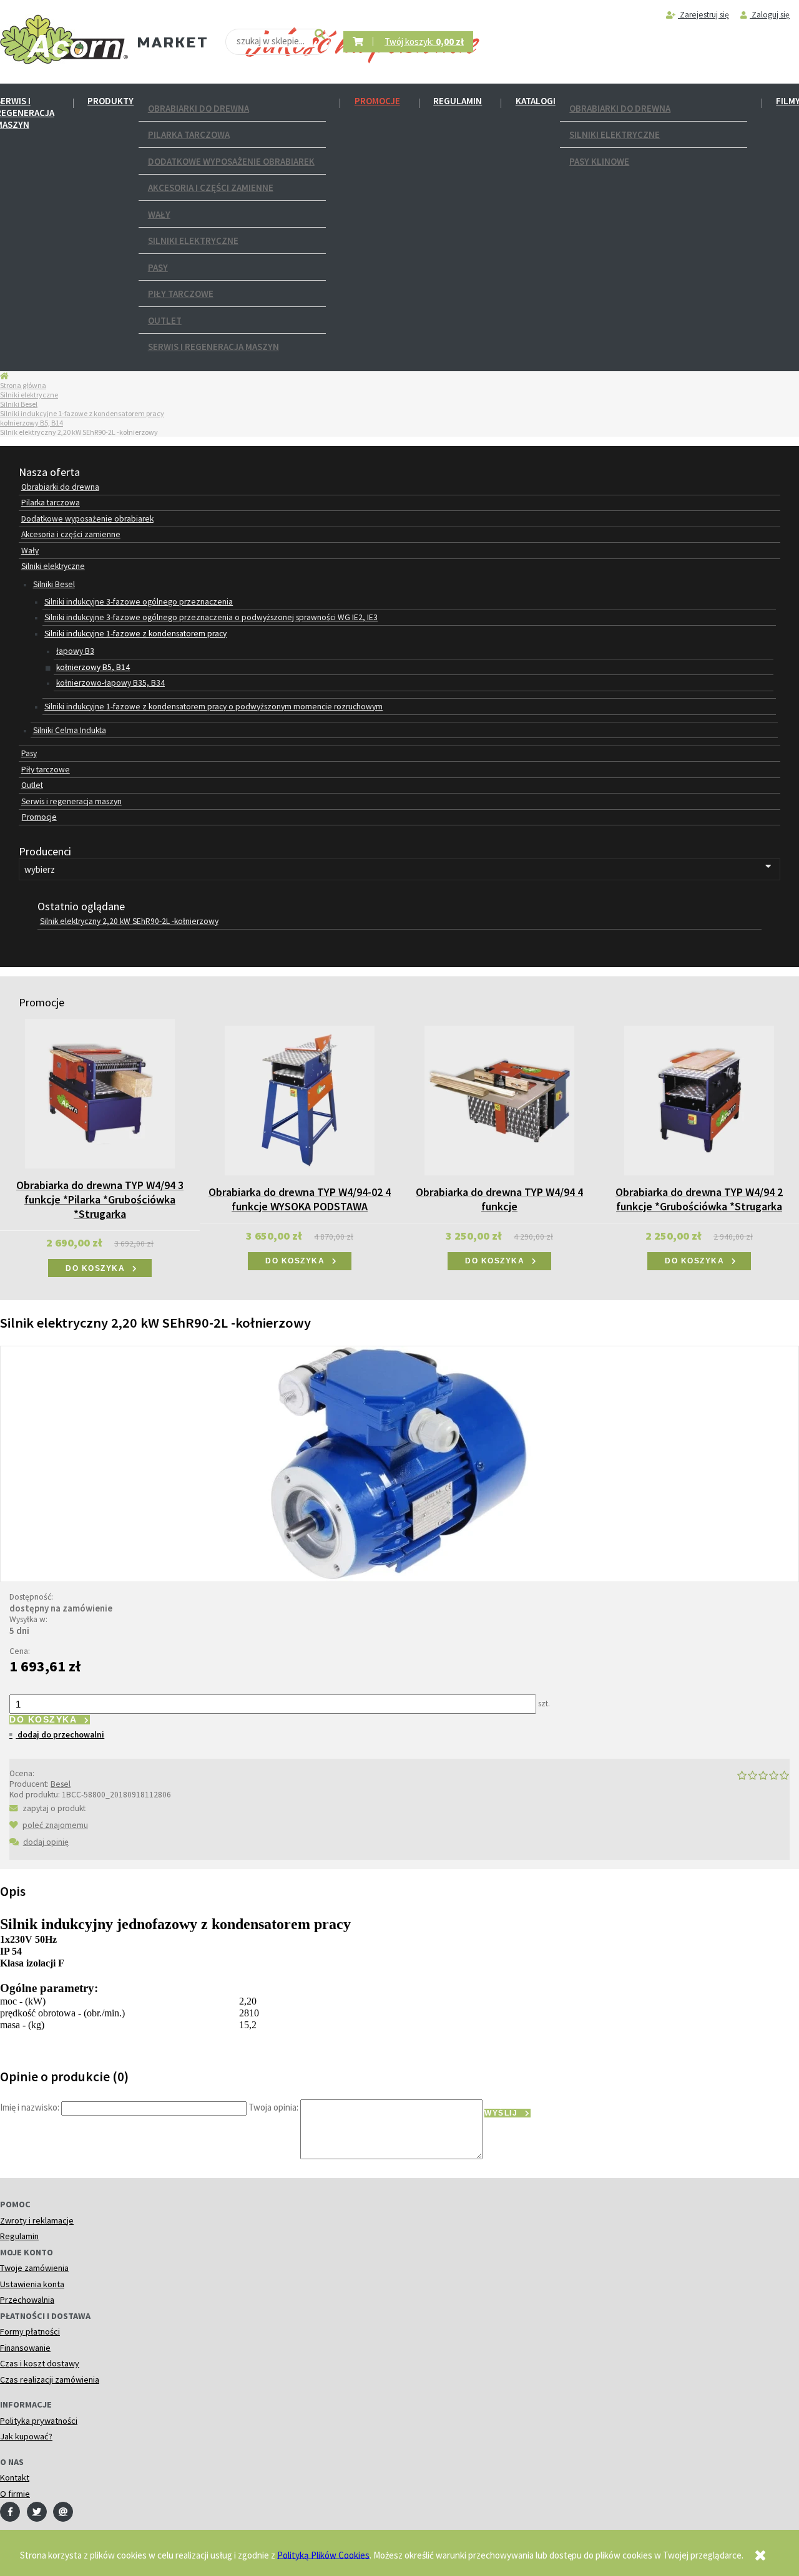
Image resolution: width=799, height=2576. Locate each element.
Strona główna (23, 385)
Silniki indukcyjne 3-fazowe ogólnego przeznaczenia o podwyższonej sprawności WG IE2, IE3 (211, 617)
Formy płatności (30, 2331)
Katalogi (536, 101)
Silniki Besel (19, 404)
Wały (159, 214)
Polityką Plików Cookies (323, 2554)
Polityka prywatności (39, 2421)
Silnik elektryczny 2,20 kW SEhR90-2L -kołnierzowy (129, 921)
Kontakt (15, 2477)
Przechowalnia (27, 2300)
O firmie (15, 2494)
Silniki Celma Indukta (70, 730)
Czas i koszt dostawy (40, 2363)
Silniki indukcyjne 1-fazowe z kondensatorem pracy (82, 413)
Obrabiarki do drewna (199, 108)
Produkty (110, 101)
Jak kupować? (26, 2436)
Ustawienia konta (32, 2284)
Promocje (377, 101)
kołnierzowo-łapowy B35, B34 (110, 683)
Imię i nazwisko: (30, 2107)
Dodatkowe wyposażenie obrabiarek (231, 161)
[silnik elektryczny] (399, 1463)
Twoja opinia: (273, 2107)
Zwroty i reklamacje (37, 2220)
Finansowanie (25, 2348)
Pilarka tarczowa (189, 134)
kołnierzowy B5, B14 (32, 423)
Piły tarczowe (181, 294)
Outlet (165, 320)
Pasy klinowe (599, 161)
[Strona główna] (64, 40)
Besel (61, 1784)
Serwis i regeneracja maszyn (213, 347)
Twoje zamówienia (34, 2268)
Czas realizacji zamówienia (50, 2379)
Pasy (158, 267)
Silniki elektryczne (193, 241)
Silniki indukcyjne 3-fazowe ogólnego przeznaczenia (139, 602)
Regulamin (458, 101)
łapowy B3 (75, 651)
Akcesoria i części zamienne (211, 187)
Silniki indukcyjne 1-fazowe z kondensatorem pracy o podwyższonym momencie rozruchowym (213, 707)
